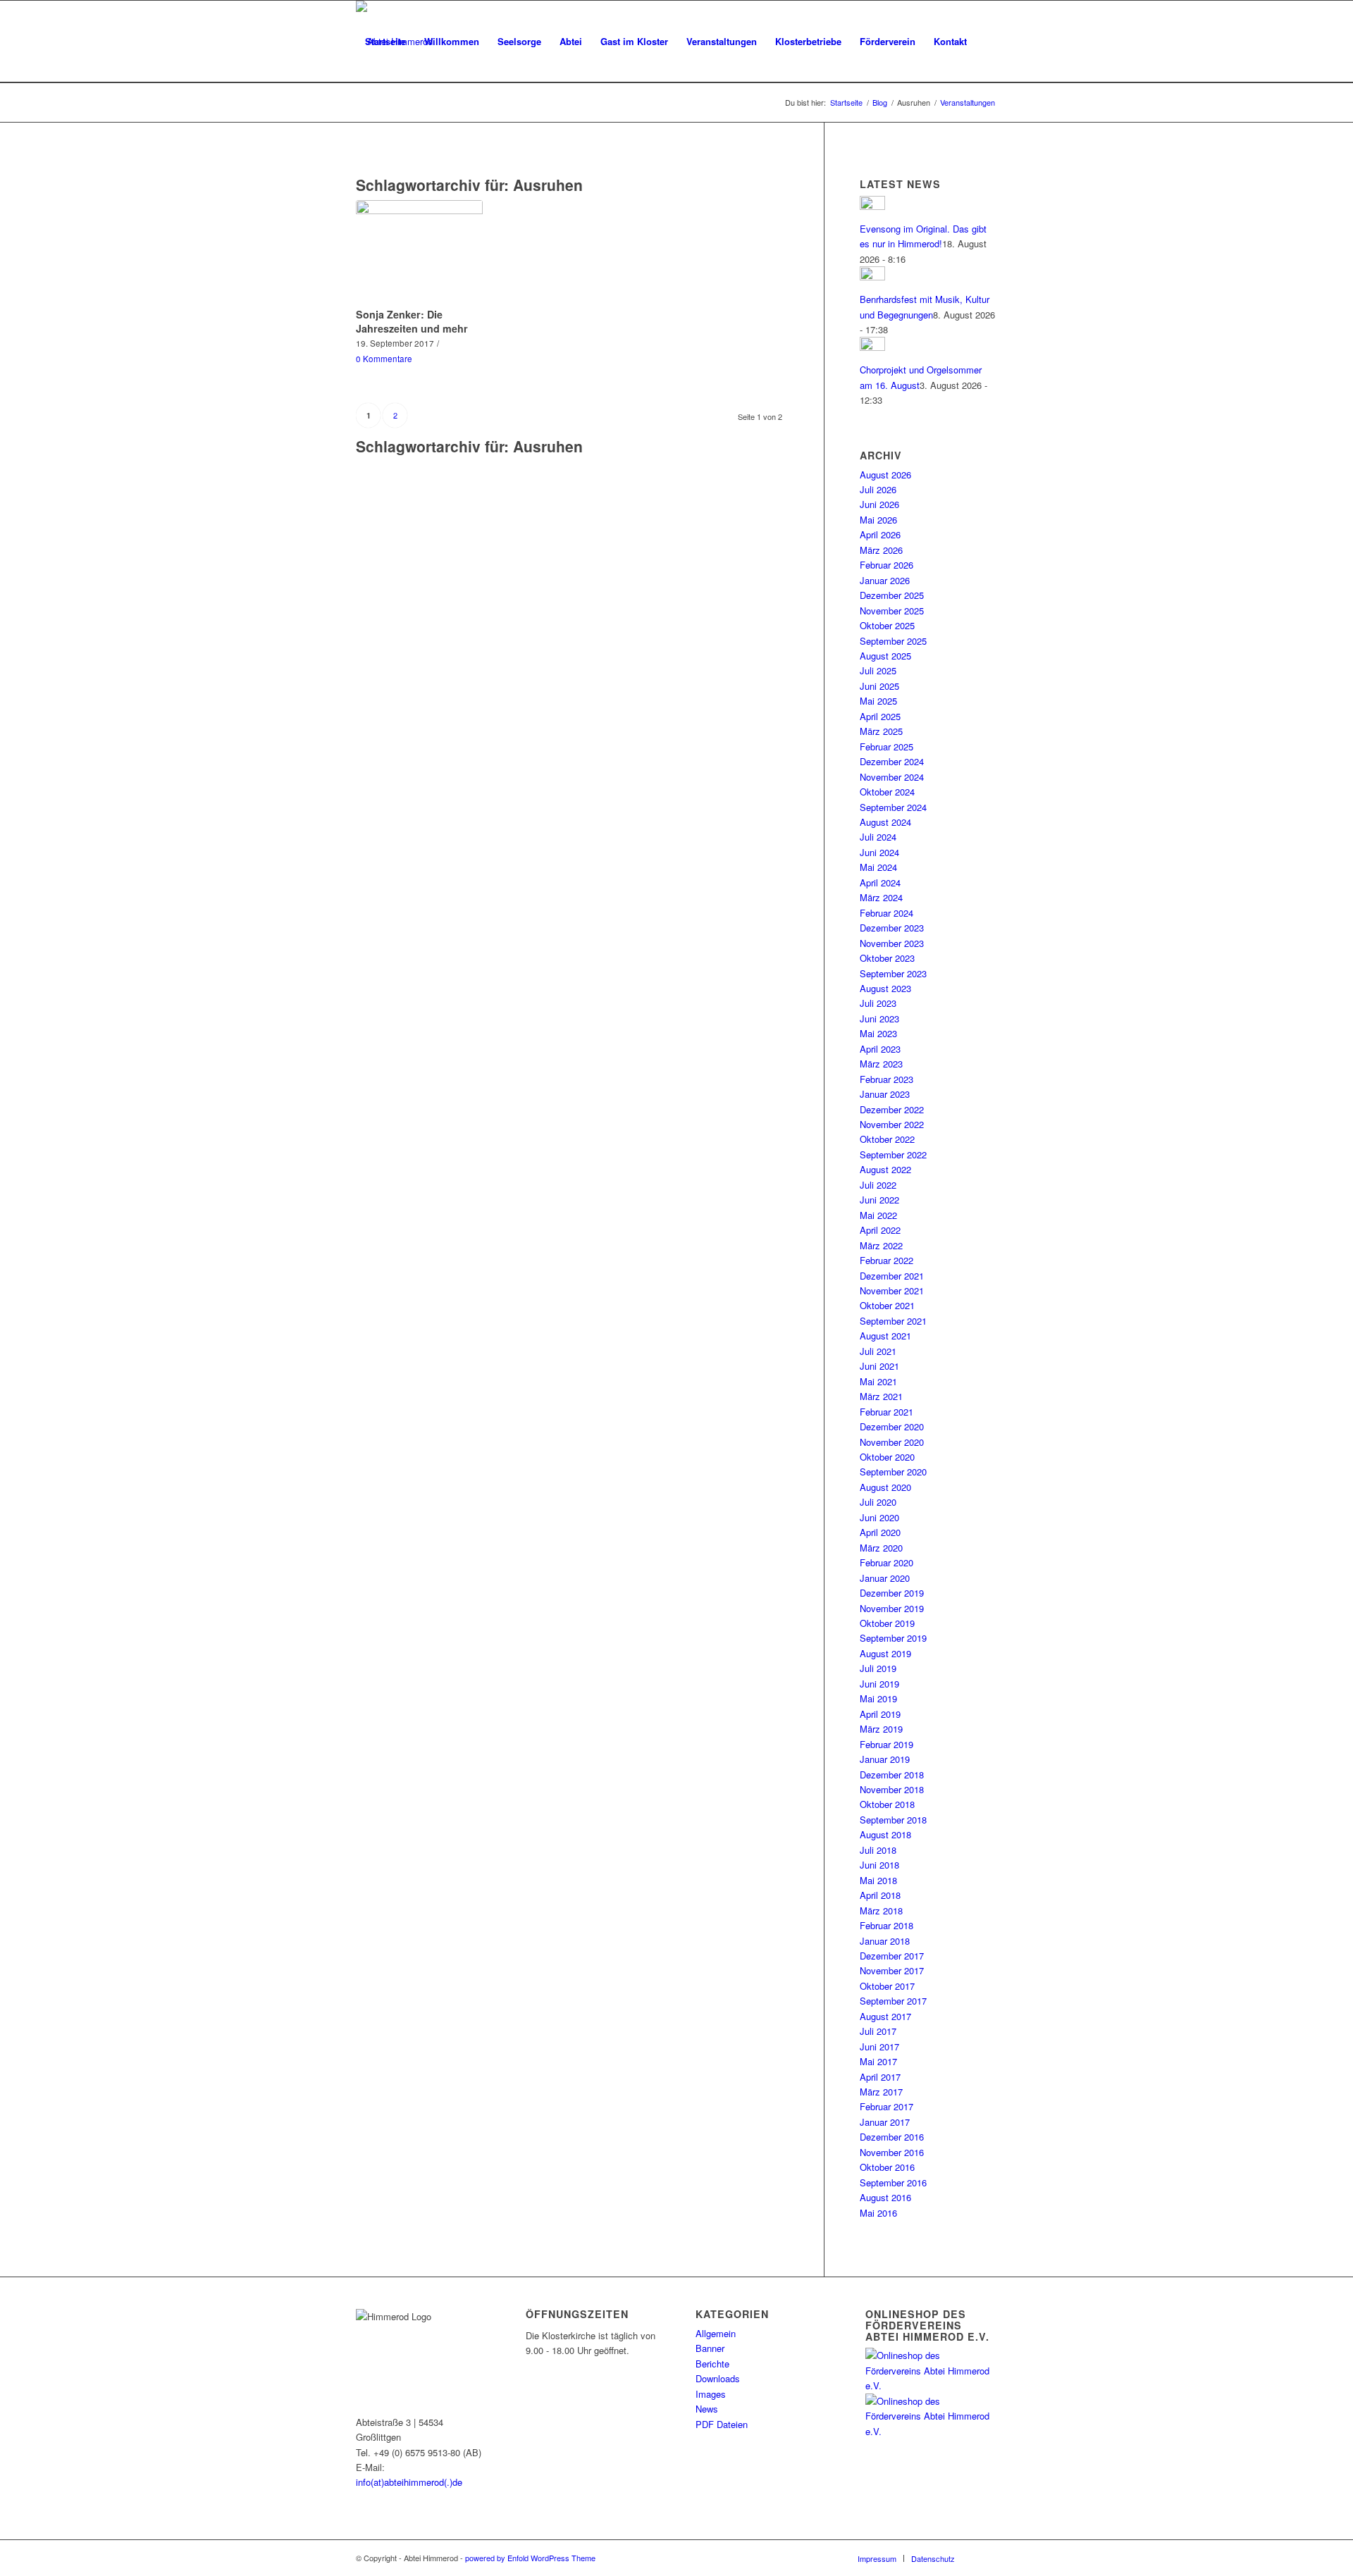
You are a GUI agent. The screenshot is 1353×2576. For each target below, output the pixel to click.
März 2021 (881, 1396)
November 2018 (892, 1789)
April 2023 (880, 1049)
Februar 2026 (886, 565)
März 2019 (881, 1729)
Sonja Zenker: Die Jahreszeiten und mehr (412, 321)
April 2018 (880, 1895)
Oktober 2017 (887, 1986)
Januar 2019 (885, 1759)
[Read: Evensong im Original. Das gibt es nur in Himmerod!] (872, 206)
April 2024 (880, 883)
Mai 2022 (878, 1215)
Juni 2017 (879, 2046)
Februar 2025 (886, 747)
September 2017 (893, 2001)
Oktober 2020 (887, 1457)
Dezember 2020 (892, 1426)
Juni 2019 (879, 1684)
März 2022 (881, 1245)
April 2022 (880, 1230)
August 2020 (885, 1487)
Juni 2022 (879, 1200)
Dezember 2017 (892, 1956)
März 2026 (881, 550)
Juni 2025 (879, 686)
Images (711, 2394)
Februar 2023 (886, 1079)
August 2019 (885, 1653)
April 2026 (880, 534)
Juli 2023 (878, 1003)
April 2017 (880, 2077)
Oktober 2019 (887, 1623)
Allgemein (716, 2333)
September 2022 (893, 1154)
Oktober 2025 (887, 625)
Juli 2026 (878, 489)
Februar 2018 (886, 1925)
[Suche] (370, 123)
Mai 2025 (878, 701)
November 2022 (892, 1124)
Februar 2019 (886, 1744)
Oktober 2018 (887, 1804)
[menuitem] (385, 42)
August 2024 (885, 822)
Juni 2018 (879, 1865)
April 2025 (880, 716)
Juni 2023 (879, 1018)
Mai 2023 (878, 1033)
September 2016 (893, 2182)
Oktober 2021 (887, 1305)
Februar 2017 (886, 2106)
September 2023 (893, 973)
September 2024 (893, 807)
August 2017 (885, 2016)
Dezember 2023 (892, 928)
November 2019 (892, 1608)
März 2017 (881, 2092)
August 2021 (885, 1336)
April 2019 (880, 1714)
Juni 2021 (879, 1366)
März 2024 (881, 897)
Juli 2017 (878, 2031)
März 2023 (881, 1064)
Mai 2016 (878, 2213)
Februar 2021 (886, 1412)
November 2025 (892, 611)
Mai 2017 (878, 2061)
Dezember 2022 (892, 1109)
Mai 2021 (878, 1381)
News (707, 2409)
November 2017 (892, 1970)
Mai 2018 (878, 1880)
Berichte (712, 2364)
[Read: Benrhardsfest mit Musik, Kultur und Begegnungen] (872, 277)
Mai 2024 (878, 867)
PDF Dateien (722, 2424)
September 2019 (893, 1638)
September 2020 (893, 1472)
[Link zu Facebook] (987, 2558)
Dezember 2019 (892, 1593)
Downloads (718, 2378)
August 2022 (885, 1169)
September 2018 (893, 1820)
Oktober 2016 (887, 2167)
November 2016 (892, 2152)
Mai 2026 (878, 520)
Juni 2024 (879, 852)
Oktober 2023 (887, 958)
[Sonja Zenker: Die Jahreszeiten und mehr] (419, 252)
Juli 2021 (878, 1351)
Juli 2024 (878, 837)
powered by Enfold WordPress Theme (530, 2558)
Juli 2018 (878, 1850)
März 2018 (881, 1911)
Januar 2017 (885, 2122)
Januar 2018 (885, 1941)
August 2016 (885, 2197)
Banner (710, 2348)
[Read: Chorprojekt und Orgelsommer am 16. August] (872, 347)
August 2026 (885, 475)
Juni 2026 (879, 504)
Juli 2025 (878, 670)
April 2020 (880, 1532)
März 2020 (881, 1548)
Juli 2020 (878, 1502)
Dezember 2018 (892, 1775)
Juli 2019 (878, 1668)
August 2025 (885, 656)
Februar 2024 (886, 913)
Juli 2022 (878, 1185)
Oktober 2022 (887, 1139)
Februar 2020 (886, 1562)
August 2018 (885, 1834)
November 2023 (892, 943)
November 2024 (892, 777)
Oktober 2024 (887, 792)
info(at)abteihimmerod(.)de (409, 2482)
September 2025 (893, 641)
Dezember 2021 (892, 1276)
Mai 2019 (878, 1698)
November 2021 (892, 1290)
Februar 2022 (886, 1260)
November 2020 (892, 1442)
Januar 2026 (885, 580)
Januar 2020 (885, 1578)
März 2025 (881, 731)
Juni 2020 (879, 1517)
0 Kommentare (384, 359)
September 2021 (893, 1321)
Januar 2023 (885, 1094)
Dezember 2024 (892, 761)
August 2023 (885, 988)
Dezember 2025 (892, 595)
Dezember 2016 (892, 2137)
